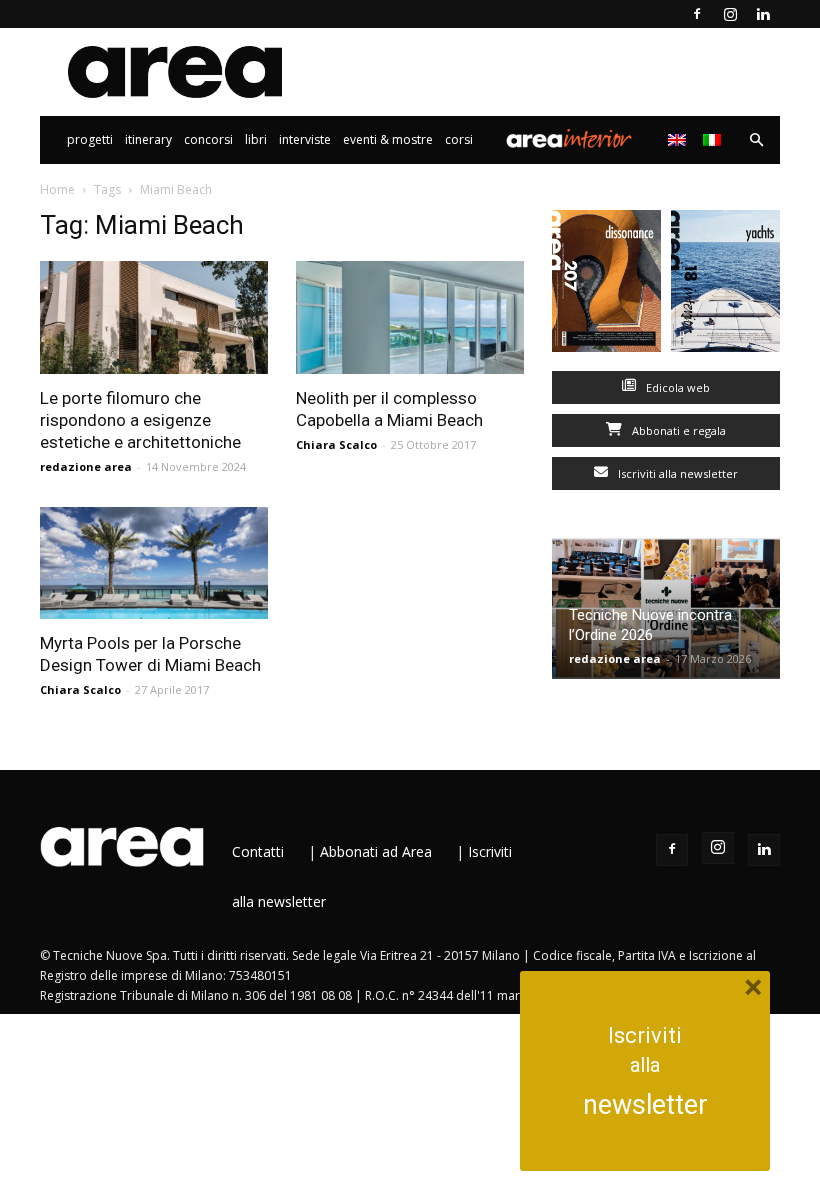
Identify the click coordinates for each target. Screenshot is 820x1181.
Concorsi (208, 139)
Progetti (90, 139)
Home (57, 189)
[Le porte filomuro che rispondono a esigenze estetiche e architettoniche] (154, 317)
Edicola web (676, 387)
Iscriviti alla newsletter (676, 473)
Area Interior (569, 140)
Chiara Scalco (336, 444)
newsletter (645, 1105)
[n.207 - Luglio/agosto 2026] (606, 285)
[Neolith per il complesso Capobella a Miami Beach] (410, 317)
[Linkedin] (763, 14)
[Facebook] (697, 14)
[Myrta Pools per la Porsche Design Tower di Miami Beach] (154, 563)
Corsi (459, 139)
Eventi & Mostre (388, 139)
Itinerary (148, 139)
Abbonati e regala (677, 430)
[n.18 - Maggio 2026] (725, 285)
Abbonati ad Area (376, 851)
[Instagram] (730, 14)
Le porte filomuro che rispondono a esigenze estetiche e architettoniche (140, 420)
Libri (256, 139)
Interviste (305, 139)
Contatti (258, 851)
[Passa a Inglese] (679, 140)
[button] (756, 140)
